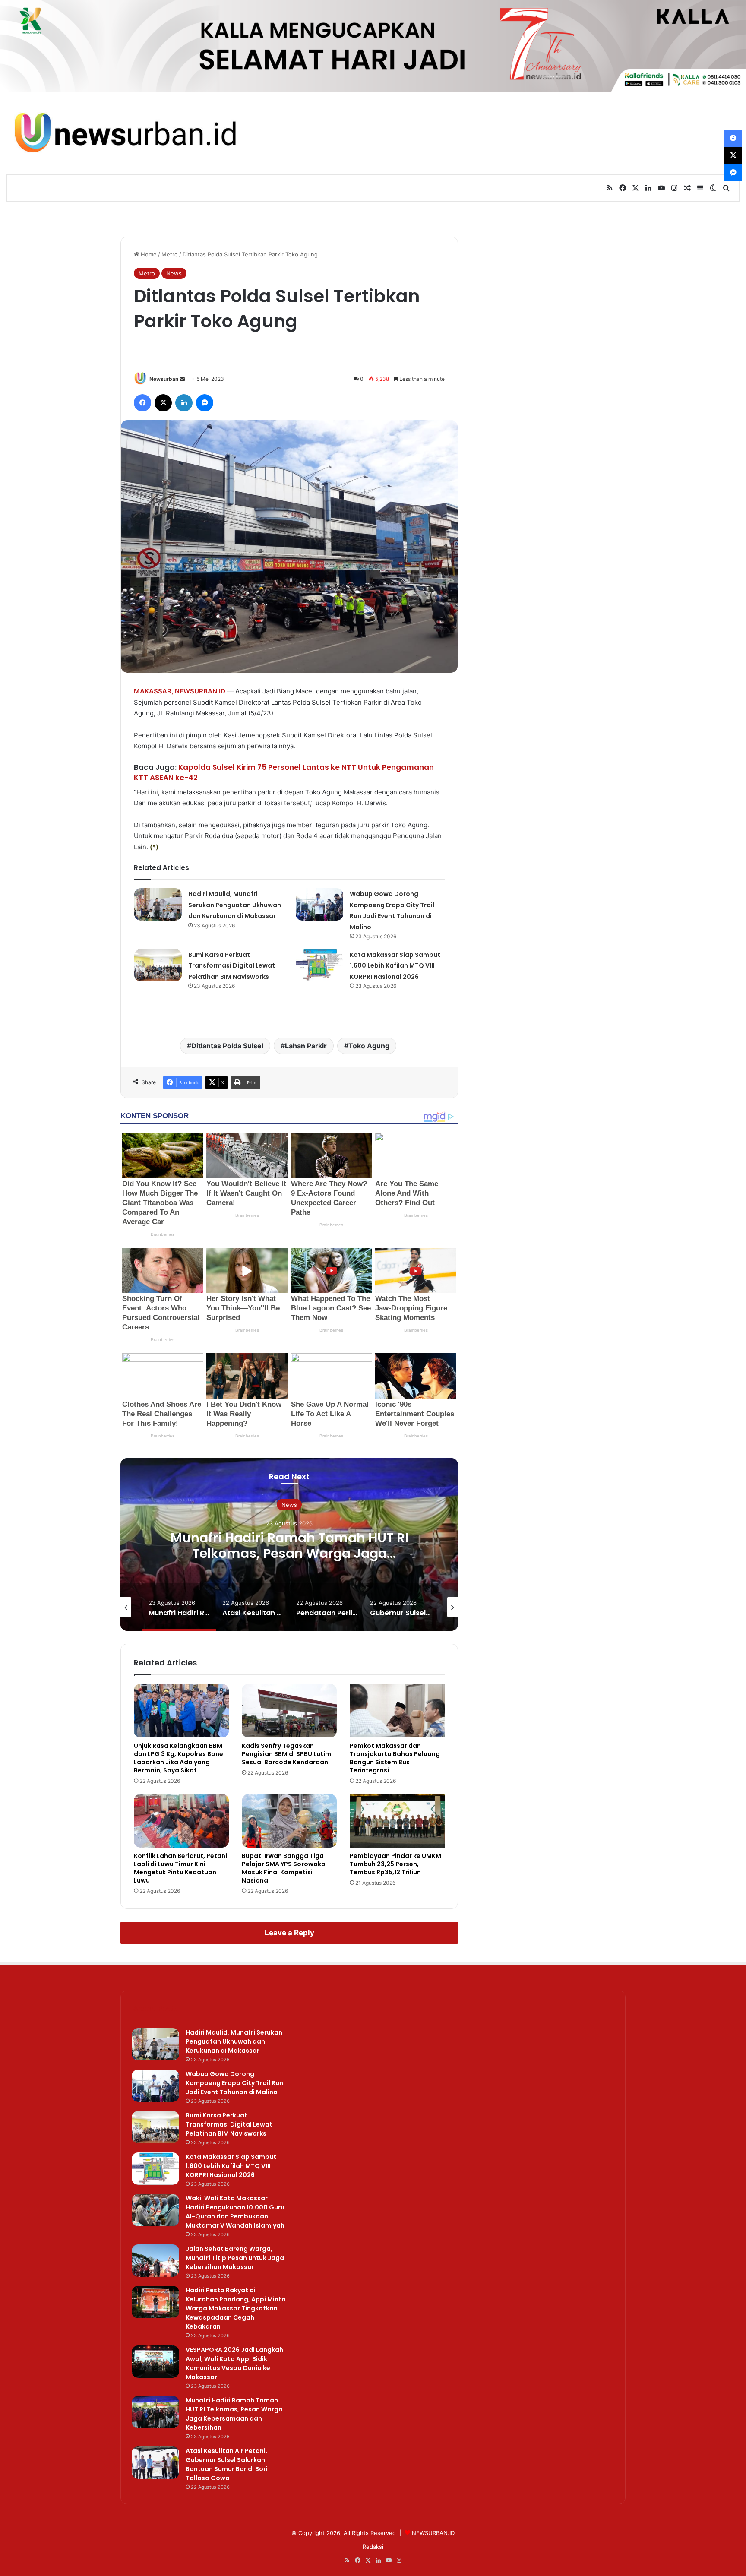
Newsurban (164, 379)
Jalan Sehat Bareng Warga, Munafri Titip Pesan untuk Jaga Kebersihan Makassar (235, 2258)
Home (148, 254)
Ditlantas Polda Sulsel (227, 1046)
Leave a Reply (289, 1933)
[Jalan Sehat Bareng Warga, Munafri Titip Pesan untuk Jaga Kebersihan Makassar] (155, 2261)
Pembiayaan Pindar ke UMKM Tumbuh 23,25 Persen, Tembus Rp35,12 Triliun (395, 1864)
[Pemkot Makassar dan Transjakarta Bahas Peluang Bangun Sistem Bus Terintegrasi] (397, 1711)
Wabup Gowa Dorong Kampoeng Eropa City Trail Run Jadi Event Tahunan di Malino (234, 2083)
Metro (170, 254)
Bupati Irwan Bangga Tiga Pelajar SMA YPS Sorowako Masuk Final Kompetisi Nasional (284, 1868)
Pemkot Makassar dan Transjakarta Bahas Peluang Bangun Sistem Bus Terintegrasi (395, 1758)
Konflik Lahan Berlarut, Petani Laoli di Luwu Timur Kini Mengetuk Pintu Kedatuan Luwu (180, 1868)
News (174, 273)
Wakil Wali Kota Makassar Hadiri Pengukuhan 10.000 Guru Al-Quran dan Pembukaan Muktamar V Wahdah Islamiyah (235, 2212)
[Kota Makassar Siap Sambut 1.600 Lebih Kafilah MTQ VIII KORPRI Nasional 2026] (319, 965)
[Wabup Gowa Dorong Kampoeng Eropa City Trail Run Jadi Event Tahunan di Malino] (319, 904)
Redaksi (373, 2547)
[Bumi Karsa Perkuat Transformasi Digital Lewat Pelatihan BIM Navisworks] (158, 965)
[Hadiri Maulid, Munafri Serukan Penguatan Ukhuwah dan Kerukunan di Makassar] (158, 904)
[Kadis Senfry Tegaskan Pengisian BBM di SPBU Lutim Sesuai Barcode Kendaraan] (289, 1711)
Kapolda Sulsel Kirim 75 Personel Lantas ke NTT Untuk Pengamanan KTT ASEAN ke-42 (284, 772)
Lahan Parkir (306, 1046)
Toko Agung (369, 1046)
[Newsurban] (124, 133)
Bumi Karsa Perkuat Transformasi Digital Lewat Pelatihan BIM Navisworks (232, 966)
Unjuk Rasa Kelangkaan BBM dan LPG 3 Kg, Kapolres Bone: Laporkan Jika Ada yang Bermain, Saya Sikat (179, 1758)
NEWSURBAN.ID (200, 691)
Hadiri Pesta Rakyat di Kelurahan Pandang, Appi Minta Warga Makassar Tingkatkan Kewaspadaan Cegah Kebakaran (236, 2308)
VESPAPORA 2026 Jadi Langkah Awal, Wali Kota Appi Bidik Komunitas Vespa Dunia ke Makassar (234, 2363)
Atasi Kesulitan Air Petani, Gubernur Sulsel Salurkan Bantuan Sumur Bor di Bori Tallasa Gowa (227, 2464)
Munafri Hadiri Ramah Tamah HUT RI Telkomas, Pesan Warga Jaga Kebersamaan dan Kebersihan (289, 1553)
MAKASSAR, (153, 691)
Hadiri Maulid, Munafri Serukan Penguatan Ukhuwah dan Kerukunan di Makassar (235, 905)
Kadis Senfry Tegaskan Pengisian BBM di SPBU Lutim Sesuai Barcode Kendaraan (286, 1754)
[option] (289, 1544)
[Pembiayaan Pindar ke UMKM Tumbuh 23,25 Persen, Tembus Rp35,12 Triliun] (397, 1821)
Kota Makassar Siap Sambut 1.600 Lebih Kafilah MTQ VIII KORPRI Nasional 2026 (395, 966)
